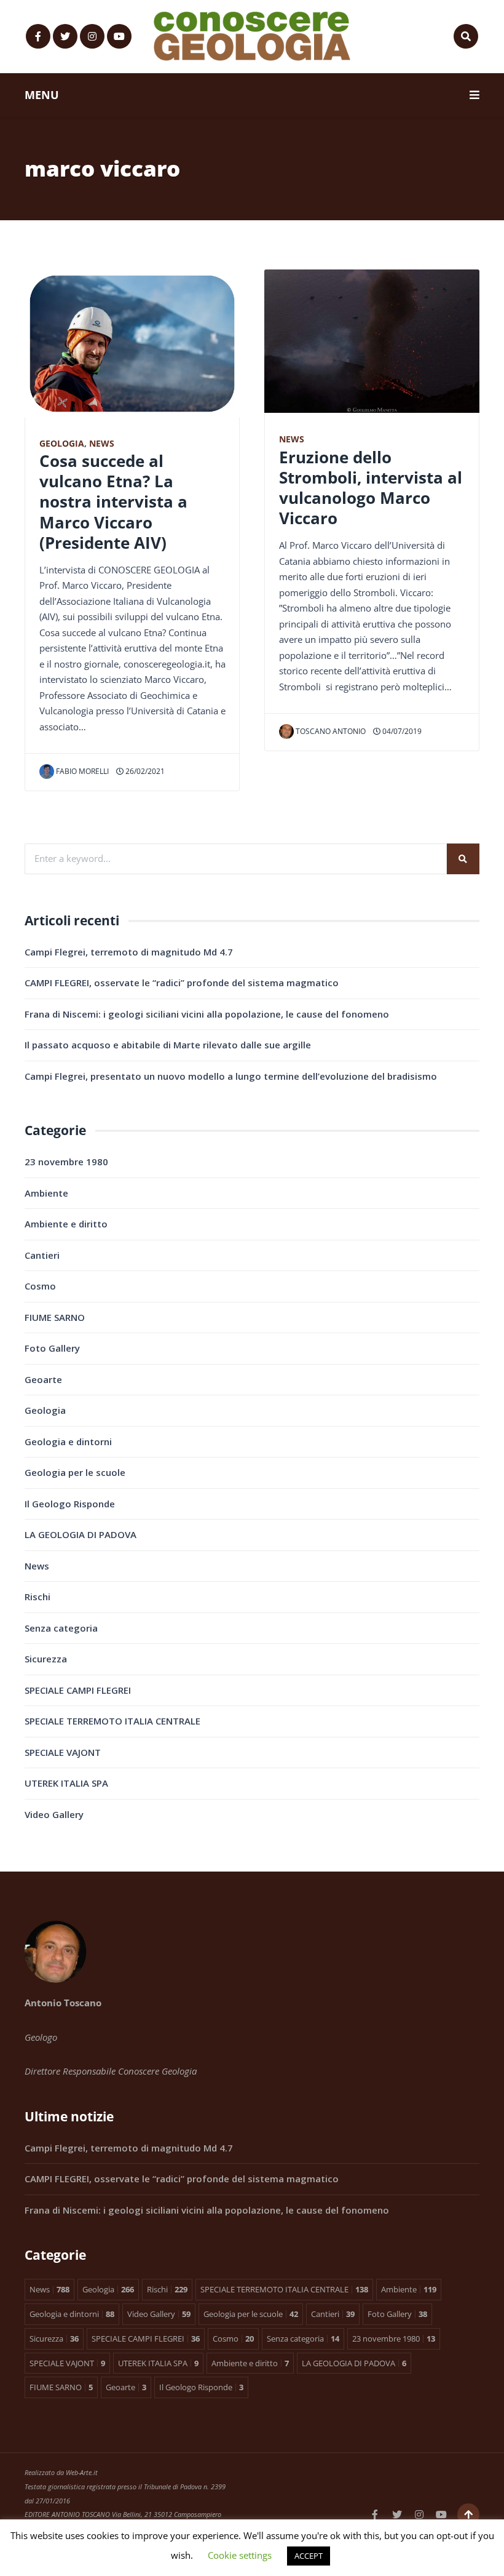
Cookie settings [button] (240, 2555)
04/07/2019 (401, 731)
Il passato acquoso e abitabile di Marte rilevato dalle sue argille (168, 1045)
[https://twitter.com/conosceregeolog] (65, 36)
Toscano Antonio (331, 731)
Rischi (37, 1597)
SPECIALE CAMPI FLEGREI (78, 1690)
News (102, 444)
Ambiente (46, 1193)
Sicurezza (46, 1659)
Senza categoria (61, 1628)
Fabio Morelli (82, 771)
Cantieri (42, 1255)
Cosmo (40, 1286)
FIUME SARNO (55, 1317)
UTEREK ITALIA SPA (66, 1783)
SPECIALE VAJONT (63, 1752)
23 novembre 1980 (66, 1162)
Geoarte (43, 1379)
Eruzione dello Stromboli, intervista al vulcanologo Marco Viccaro (371, 488)
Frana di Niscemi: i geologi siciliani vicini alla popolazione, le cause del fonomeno (207, 1014)
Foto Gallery (52, 1348)
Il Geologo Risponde (70, 1504)
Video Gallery (54, 1814)
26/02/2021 (144, 771)
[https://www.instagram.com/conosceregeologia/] (92, 36)
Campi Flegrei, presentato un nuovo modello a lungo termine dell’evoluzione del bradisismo (231, 1076)
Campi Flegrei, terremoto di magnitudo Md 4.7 (129, 952)
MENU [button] (42, 95)
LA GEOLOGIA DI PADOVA (81, 1534)
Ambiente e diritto (66, 1224)
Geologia (62, 444)
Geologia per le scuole (75, 1472)
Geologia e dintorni (68, 1442)
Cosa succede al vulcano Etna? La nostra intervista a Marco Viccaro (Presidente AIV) (113, 502)
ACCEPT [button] (309, 2556)
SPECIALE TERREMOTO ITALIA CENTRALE (112, 1721)
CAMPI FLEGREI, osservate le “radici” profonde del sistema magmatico (182, 983)
